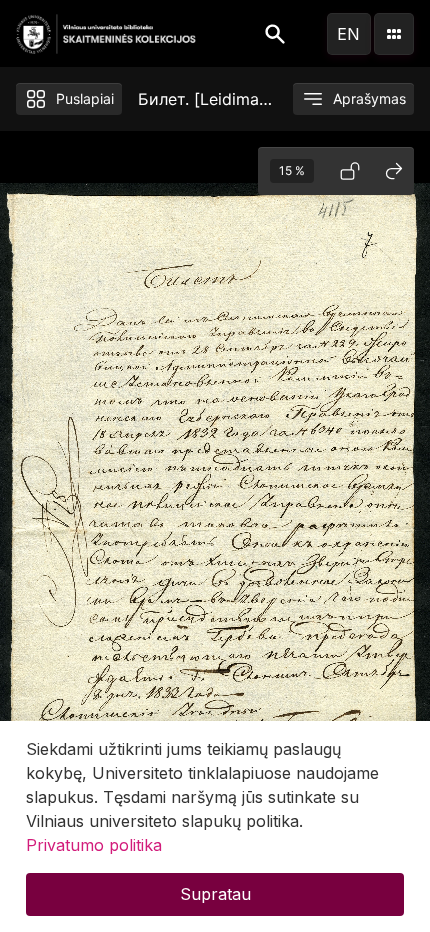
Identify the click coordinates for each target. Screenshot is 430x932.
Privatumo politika (94, 845)
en (348, 34)
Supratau (215, 894)
